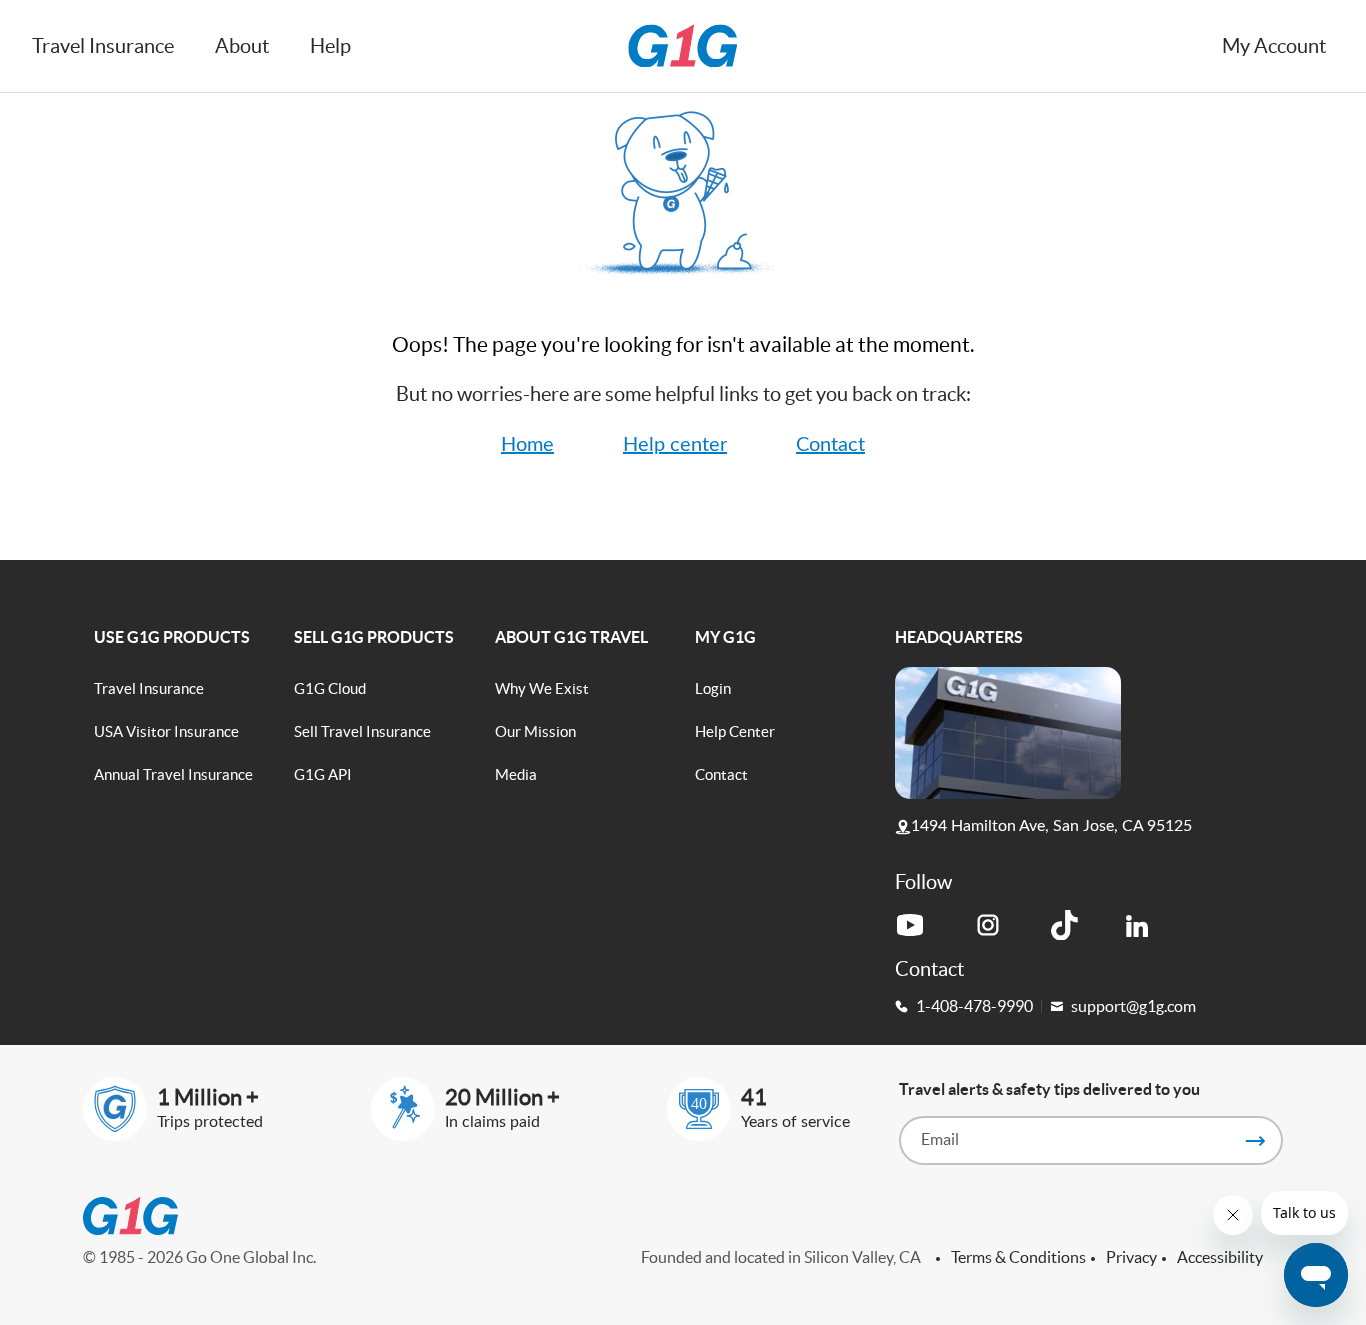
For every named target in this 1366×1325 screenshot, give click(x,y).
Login (713, 688)
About (242, 46)
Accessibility (1220, 1257)
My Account (1274, 46)
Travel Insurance (149, 688)
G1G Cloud (330, 688)
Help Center (735, 731)
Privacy (1131, 1257)
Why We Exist (542, 688)
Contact (830, 445)
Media (516, 774)
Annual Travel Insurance (173, 774)
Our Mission (535, 731)
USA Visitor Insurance (166, 731)
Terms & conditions (1018, 1257)
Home (527, 445)
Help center (675, 445)
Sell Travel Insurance (362, 731)
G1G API (323, 774)
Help (330, 46)
